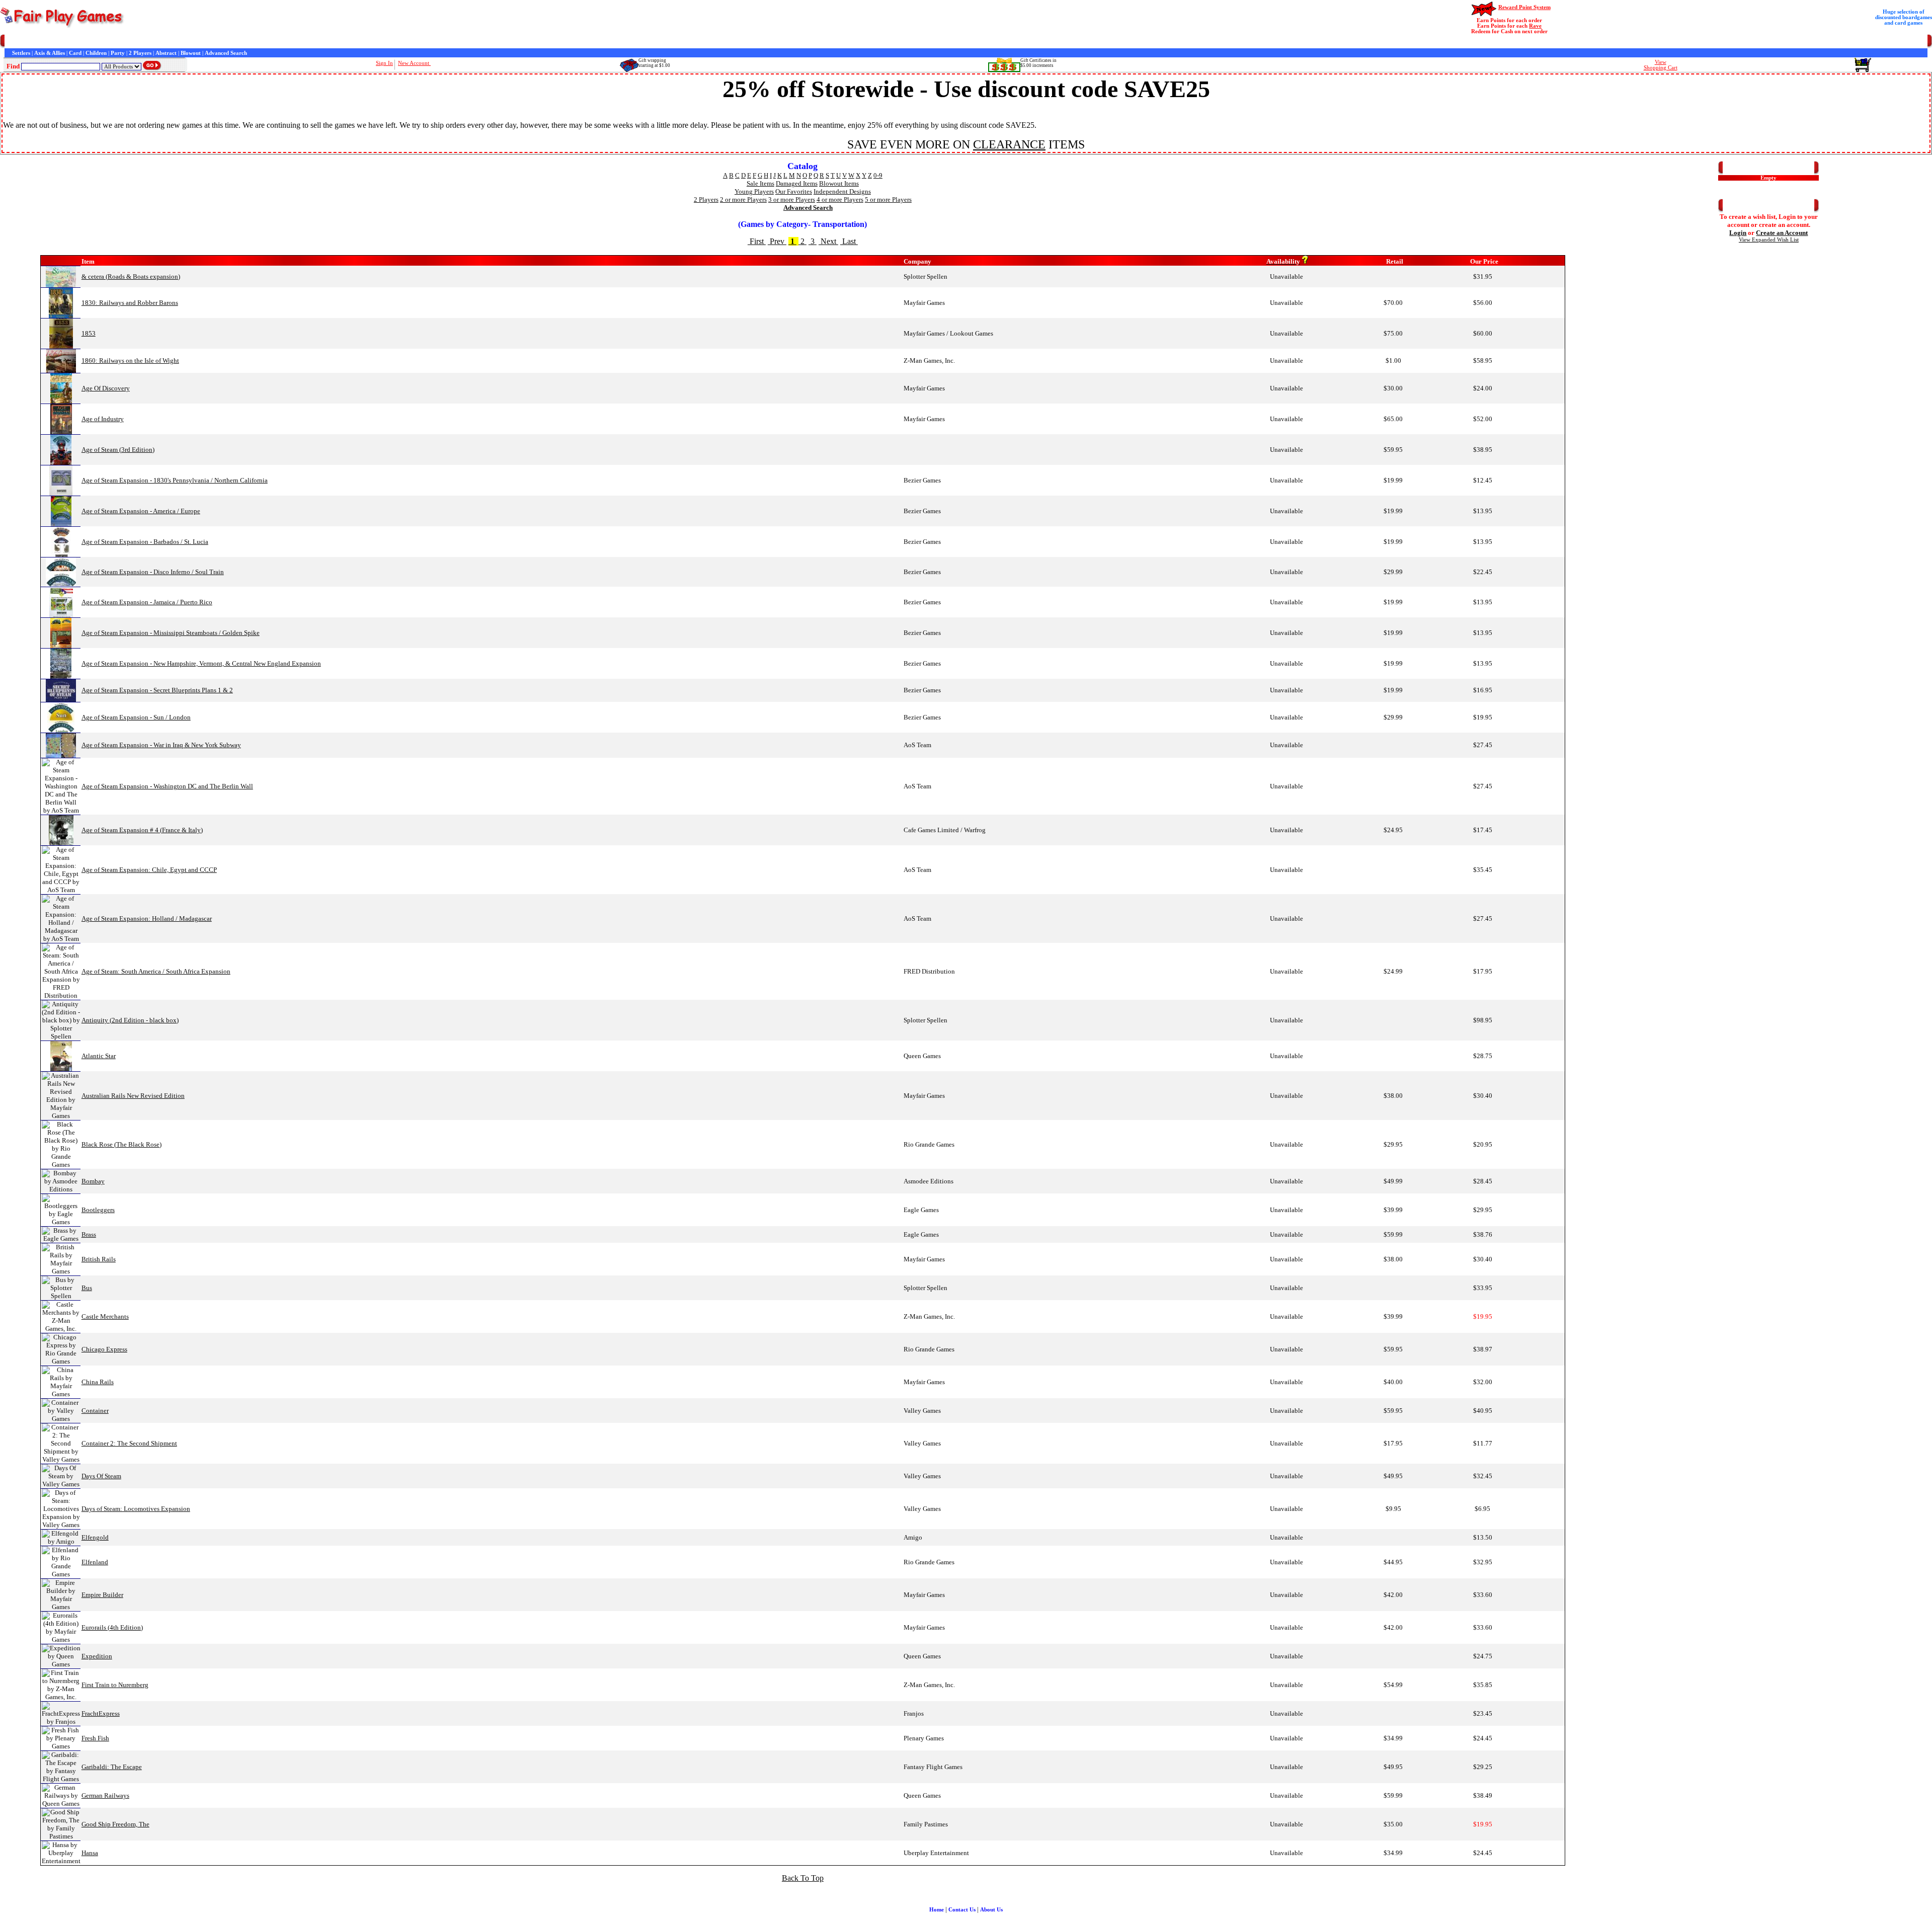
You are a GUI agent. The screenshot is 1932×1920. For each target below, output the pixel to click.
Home (12, 42)
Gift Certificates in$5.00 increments (1038, 63)
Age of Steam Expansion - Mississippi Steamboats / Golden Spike (171, 633)
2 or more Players (743, 199)
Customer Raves (196, 42)
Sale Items (760, 183)
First (757, 241)
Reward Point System (1524, 7)
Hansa (90, 1853)
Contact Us (104, 42)
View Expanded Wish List (1769, 240)
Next (828, 241)
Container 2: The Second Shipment (129, 1443)
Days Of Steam (101, 1476)
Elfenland (95, 1562)
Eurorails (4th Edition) (112, 1627)
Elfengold (95, 1537)
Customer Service (65, 42)
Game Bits (262, 42)
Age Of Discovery (106, 388)
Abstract (166, 53)
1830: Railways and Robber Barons (130, 303)
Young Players (754, 191)
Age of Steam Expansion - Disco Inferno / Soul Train (153, 572)
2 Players (140, 53)
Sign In (384, 63)
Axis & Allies (50, 53)
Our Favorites (794, 191)
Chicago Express (104, 1349)
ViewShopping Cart (1661, 65)
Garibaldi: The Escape (112, 1767)
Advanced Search (226, 53)
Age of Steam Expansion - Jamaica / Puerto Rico (147, 602)
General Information (147, 42)
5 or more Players (888, 199)
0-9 (878, 175)
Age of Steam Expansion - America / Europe (141, 511)
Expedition (97, 1656)
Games (31, 42)
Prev (777, 241)
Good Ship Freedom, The (115, 1824)
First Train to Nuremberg (115, 1685)
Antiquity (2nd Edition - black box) (130, 1020)
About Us (991, 1910)
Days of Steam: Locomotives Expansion (136, 1509)
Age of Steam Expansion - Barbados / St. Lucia (145, 542)
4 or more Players (840, 199)
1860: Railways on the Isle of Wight (130, 361)
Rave (1535, 26)
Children (96, 53)
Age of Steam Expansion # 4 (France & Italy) (142, 830)
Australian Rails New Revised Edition (133, 1096)
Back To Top (803, 1878)
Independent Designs (842, 191)
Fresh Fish (95, 1738)
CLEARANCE (1009, 144)
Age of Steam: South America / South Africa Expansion (156, 971)
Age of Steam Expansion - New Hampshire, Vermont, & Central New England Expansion (201, 663)
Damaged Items (797, 183)
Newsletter (292, 42)
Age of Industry (103, 419)
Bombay (93, 1181)
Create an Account (1782, 233)
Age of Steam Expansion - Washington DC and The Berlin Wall (167, 786)
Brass (89, 1234)
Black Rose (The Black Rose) (122, 1144)
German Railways (105, 1795)
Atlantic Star (99, 1056)
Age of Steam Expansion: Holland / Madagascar (147, 918)
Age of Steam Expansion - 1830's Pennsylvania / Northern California (175, 480)
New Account (414, 63)
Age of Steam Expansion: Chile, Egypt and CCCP (149, 870)
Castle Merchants (105, 1316)
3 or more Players (792, 199)
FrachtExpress (101, 1713)
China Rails (98, 1382)
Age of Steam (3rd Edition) (118, 450)
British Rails (99, 1259)
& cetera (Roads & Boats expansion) (131, 276)
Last (849, 241)
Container (95, 1411)
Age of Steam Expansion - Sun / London (136, 717)
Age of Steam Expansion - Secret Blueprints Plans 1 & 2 (157, 690)
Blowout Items (839, 183)
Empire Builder (102, 1595)
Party (118, 53)
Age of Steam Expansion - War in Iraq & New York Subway (161, 745)
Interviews (233, 42)
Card (75, 53)
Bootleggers (98, 1210)
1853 (89, 333)
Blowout (191, 53)
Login (1738, 233)
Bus (87, 1288)
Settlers (21, 53)
